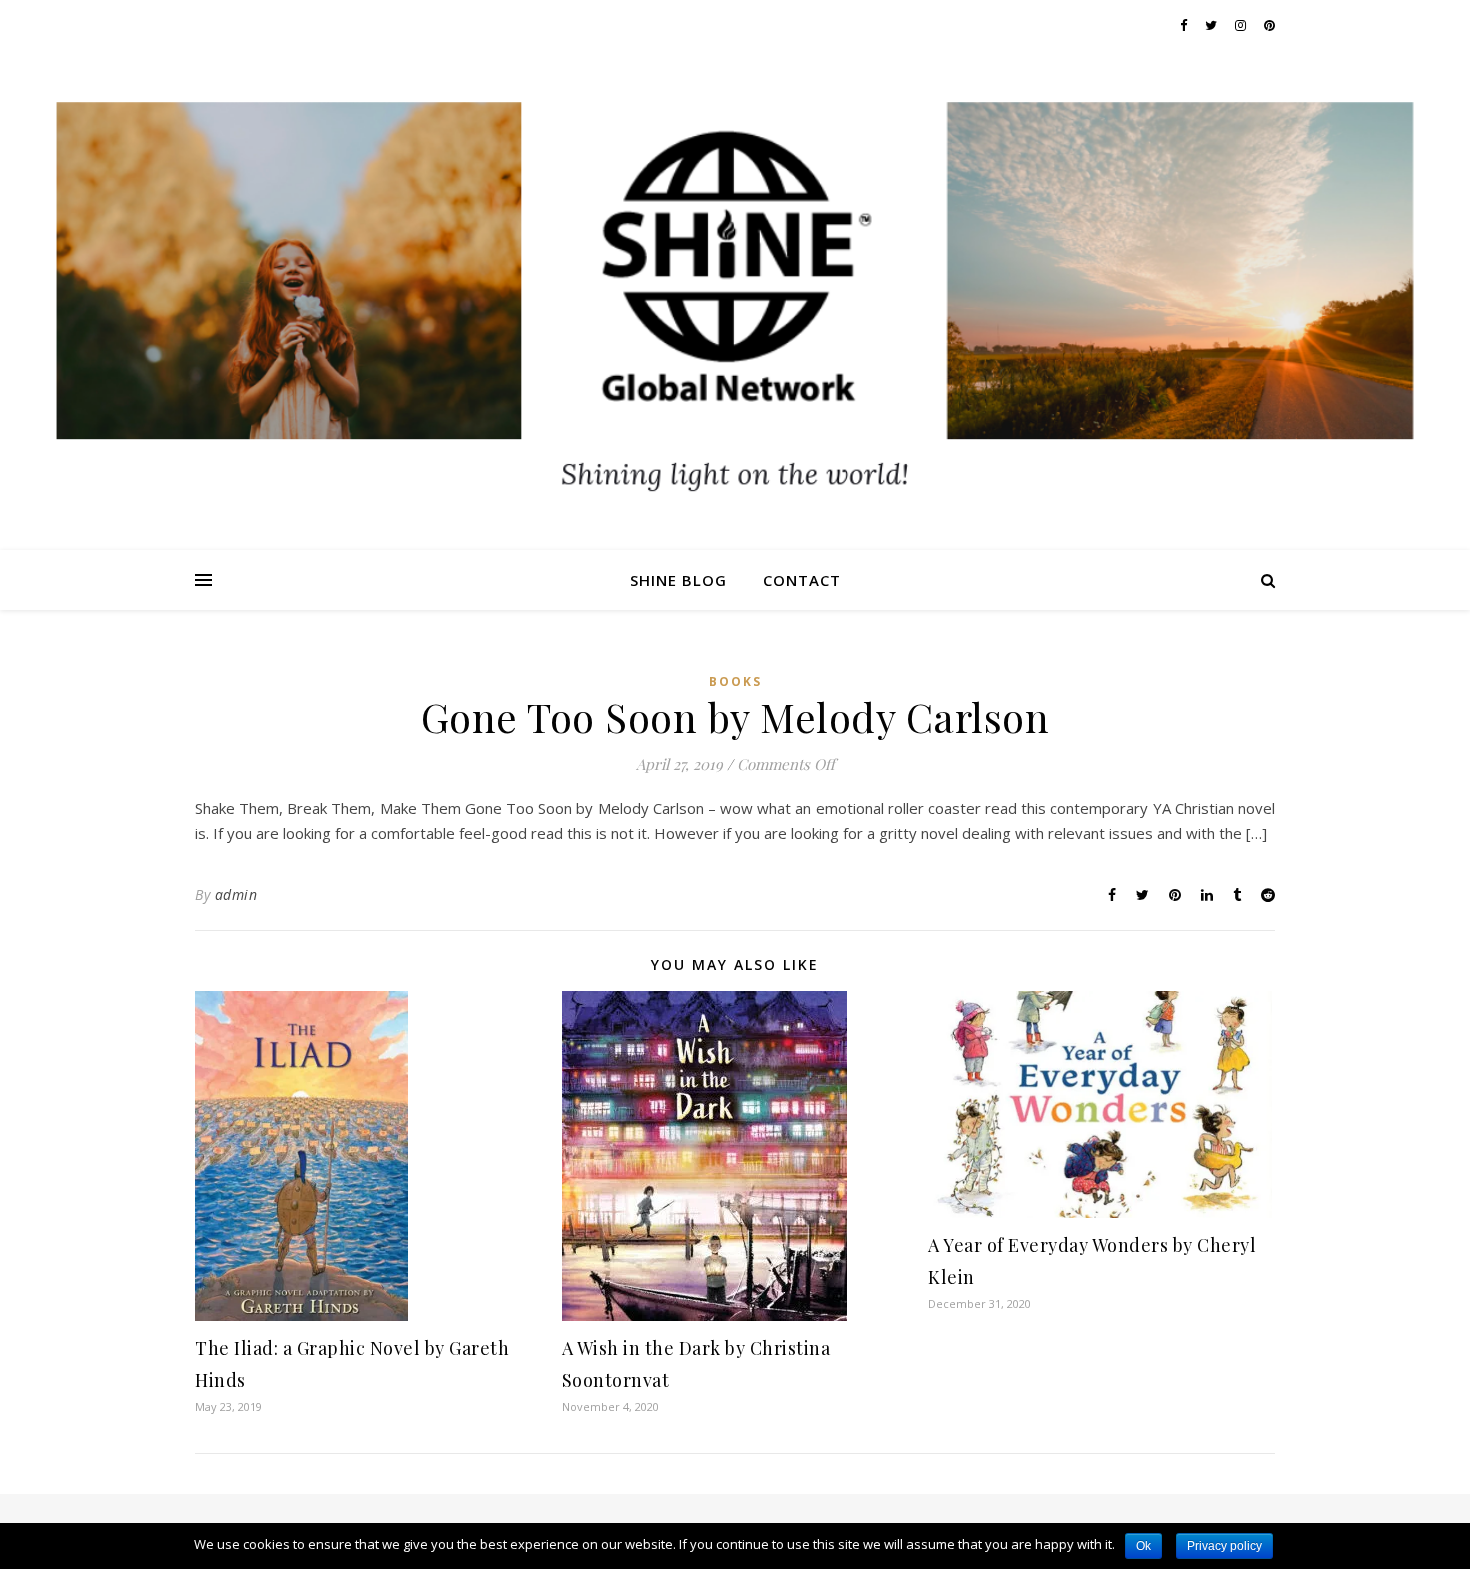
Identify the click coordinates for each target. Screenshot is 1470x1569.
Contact (802, 580)
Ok (1143, 1546)
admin (236, 894)
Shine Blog (678, 580)
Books (735, 681)
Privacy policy (1224, 1546)
